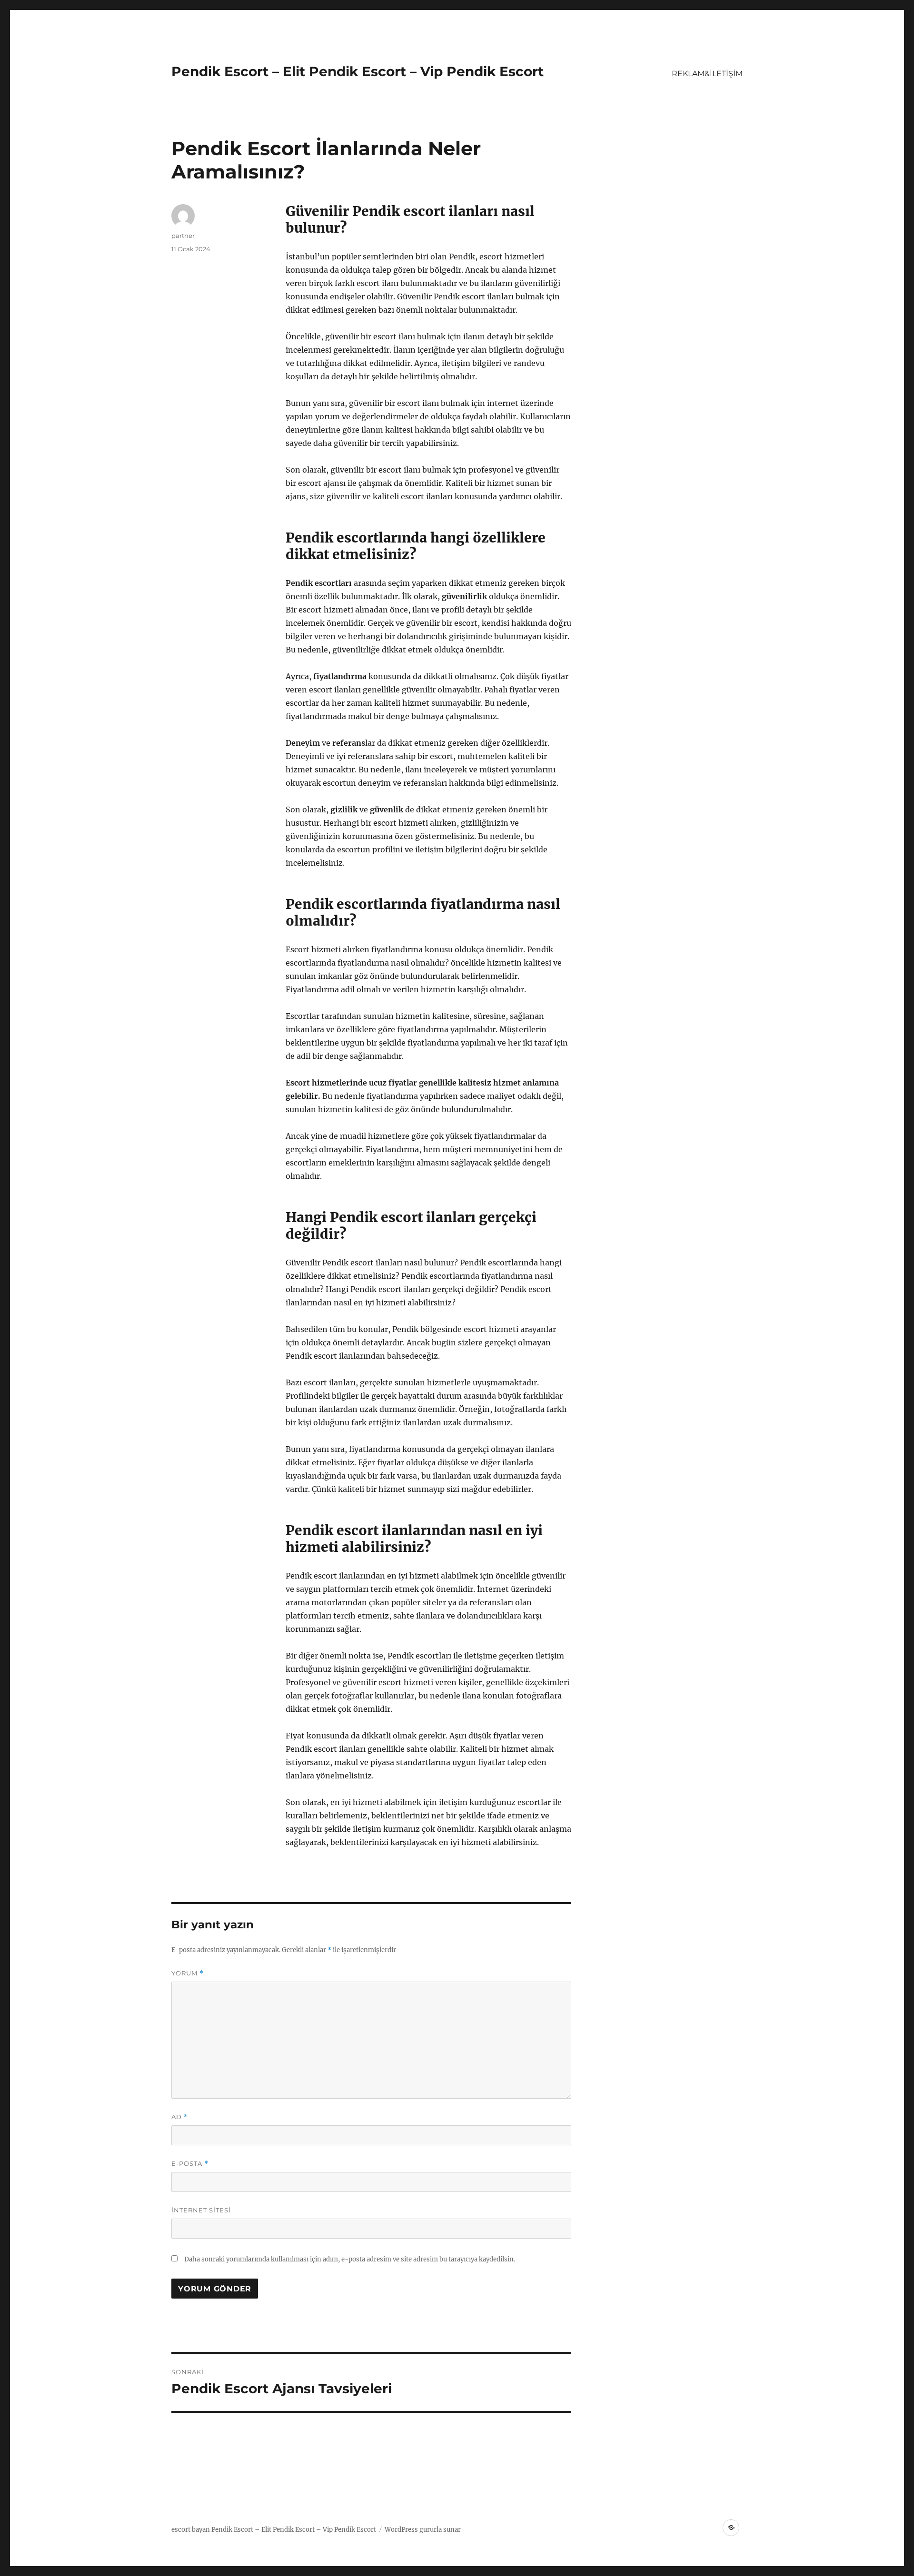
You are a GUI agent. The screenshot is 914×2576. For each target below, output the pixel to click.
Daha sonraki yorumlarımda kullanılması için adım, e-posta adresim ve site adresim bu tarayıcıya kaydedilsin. (350, 2259)
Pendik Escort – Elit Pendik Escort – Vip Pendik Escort (358, 71)
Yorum (188, 1973)
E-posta (190, 2164)
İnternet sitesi (201, 2210)
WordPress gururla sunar (423, 2530)
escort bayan (191, 2530)
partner (183, 236)
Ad (180, 2117)
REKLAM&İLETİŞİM (707, 74)
